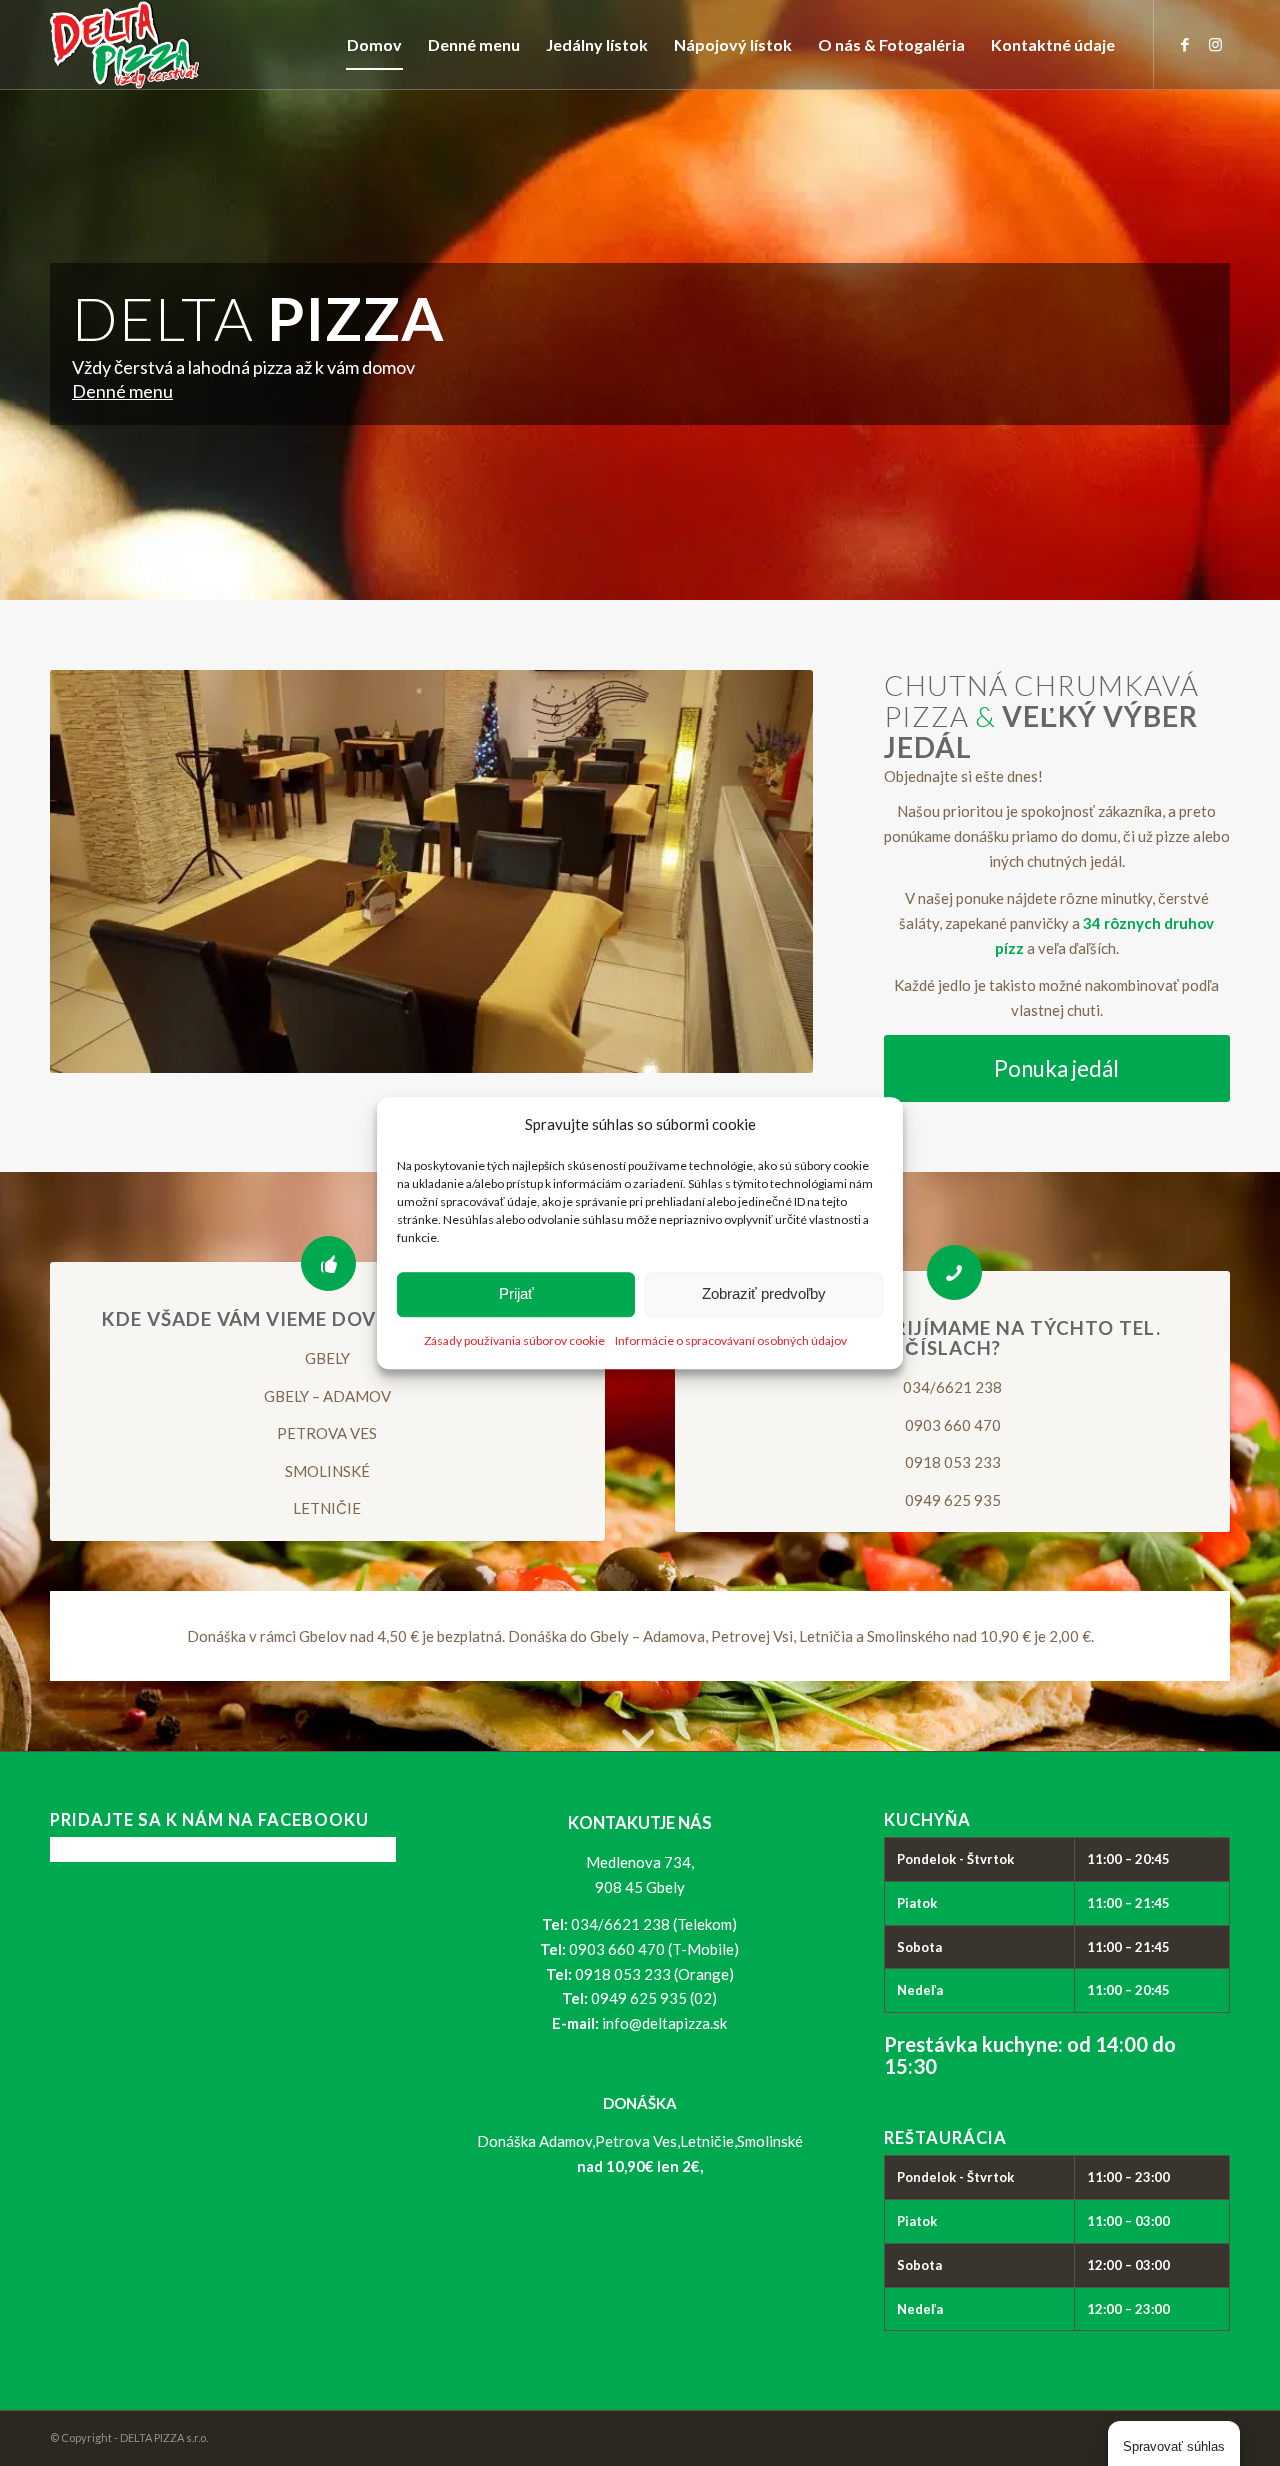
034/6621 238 (952, 1387)
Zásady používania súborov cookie (514, 1340)
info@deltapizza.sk (664, 2023)
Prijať (516, 1294)
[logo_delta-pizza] (125, 45)
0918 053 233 (953, 1462)
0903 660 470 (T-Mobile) (654, 1949)
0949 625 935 (953, 1500)
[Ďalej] (768, 872)
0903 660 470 (953, 1425)
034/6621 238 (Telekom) (654, 1924)
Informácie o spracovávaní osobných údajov (731, 1340)
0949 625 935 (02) (654, 1998)
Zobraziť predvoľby (764, 1294)
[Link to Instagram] (1215, 44)
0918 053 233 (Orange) (654, 1974)
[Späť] (95, 872)
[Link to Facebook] (1185, 44)
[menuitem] (374, 45)
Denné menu (122, 391)
